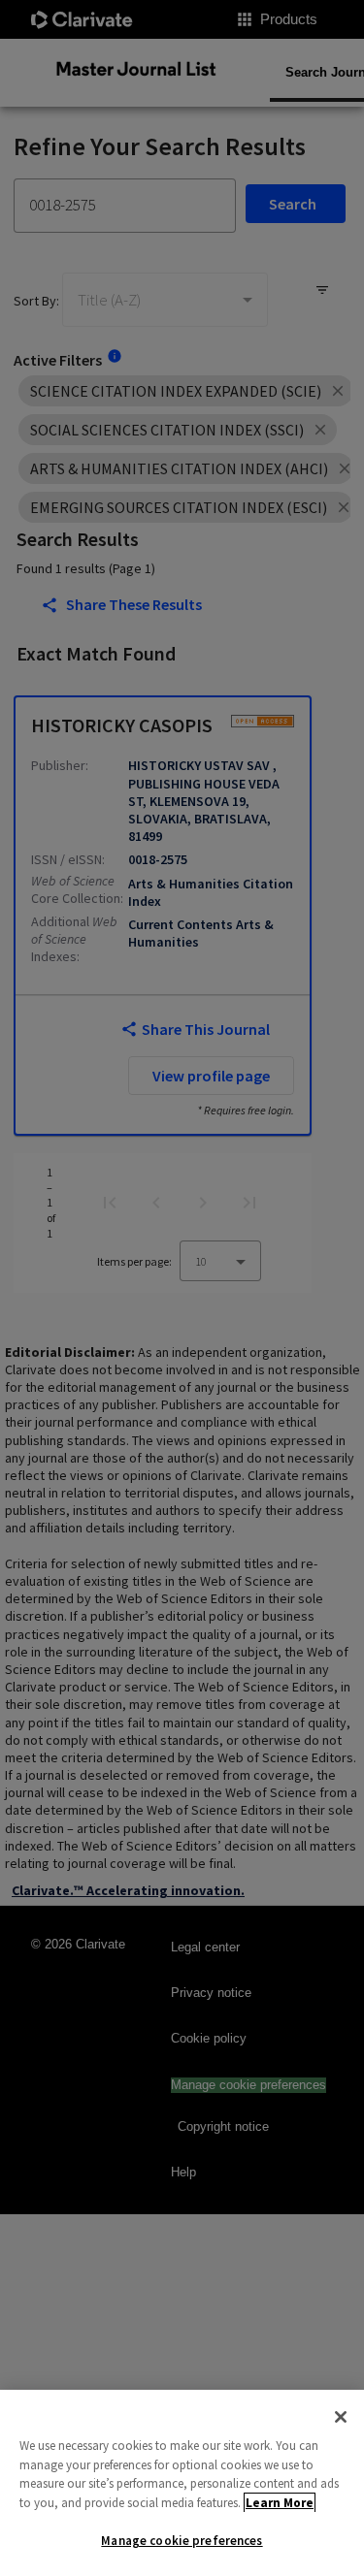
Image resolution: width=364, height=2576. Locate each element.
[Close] (341, 2417)
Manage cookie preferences (182, 2541)
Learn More (280, 2503)
